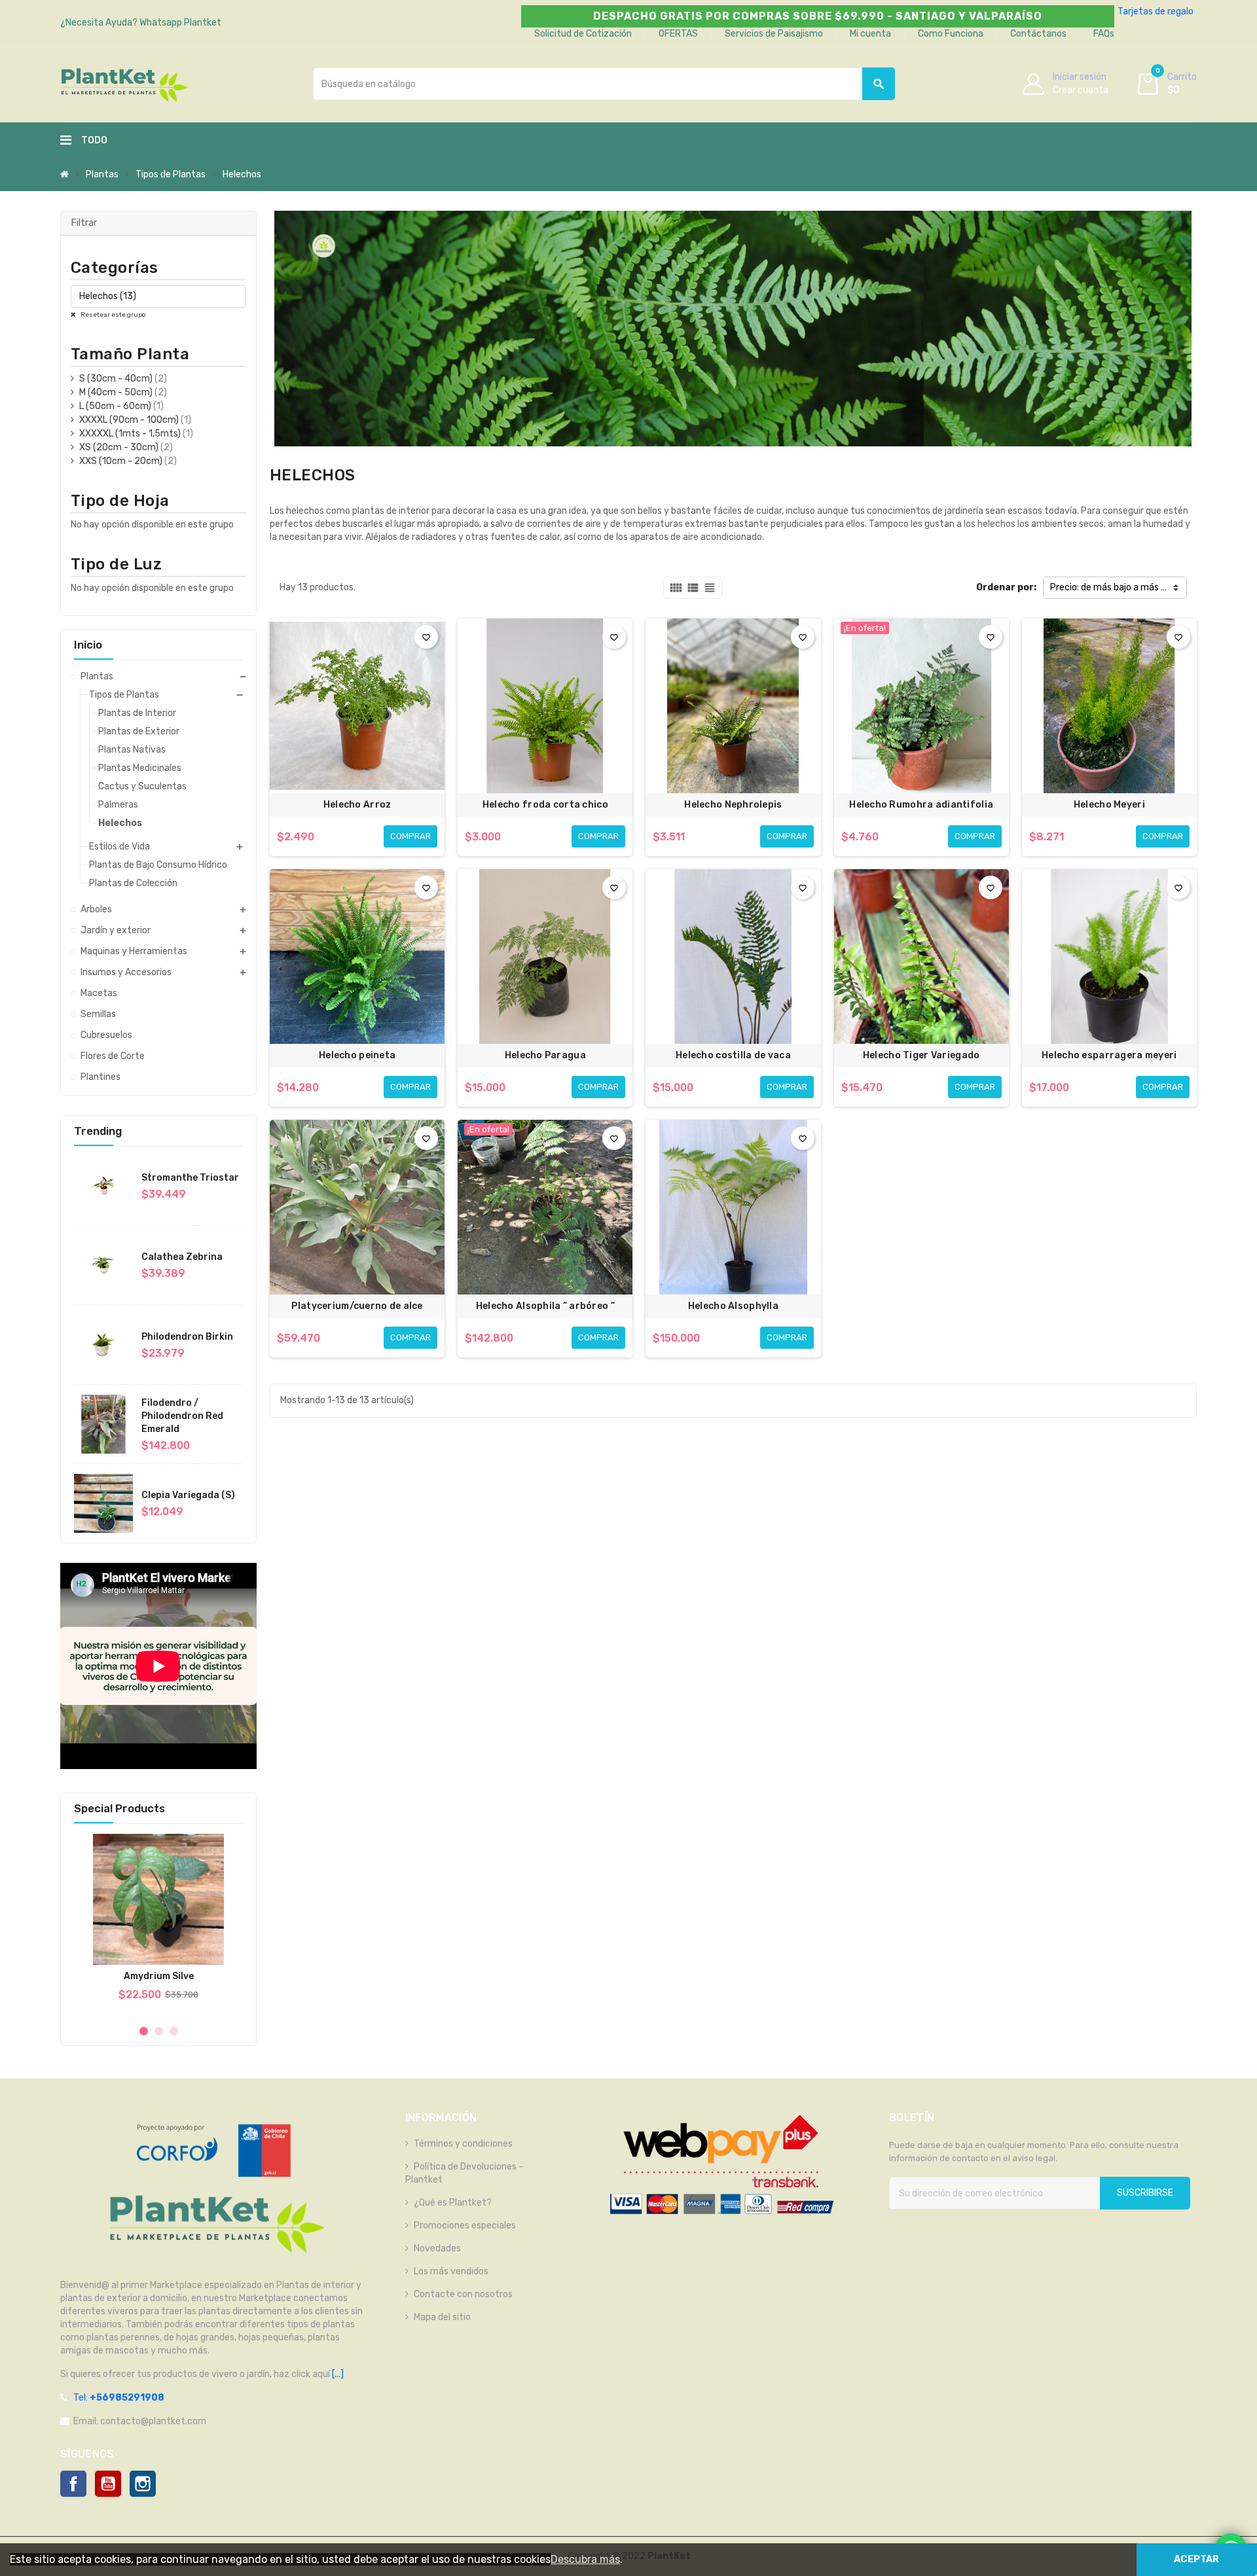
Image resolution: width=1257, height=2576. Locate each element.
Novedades (437, 2248)
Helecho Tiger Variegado (921, 1055)
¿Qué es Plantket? (453, 2203)
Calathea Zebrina (182, 1257)
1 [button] (144, 2031)
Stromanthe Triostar (190, 1178)
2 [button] (159, 2031)
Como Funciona (951, 34)
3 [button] (174, 2031)
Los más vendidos (451, 2271)
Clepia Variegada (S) (188, 1495)
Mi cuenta (870, 34)
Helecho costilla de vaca (733, 1055)
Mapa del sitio (442, 2317)
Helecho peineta (357, 1055)
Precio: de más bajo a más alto (1114, 587)
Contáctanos (1038, 34)
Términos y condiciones (463, 2144)
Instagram (143, 2484)
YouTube (108, 2484)
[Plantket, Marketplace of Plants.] (124, 83)
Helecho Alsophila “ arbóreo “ (545, 1306)
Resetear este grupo (113, 315)
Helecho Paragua (545, 1055)
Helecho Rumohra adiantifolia (921, 805)
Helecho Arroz (357, 805)
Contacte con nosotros (463, 2294)
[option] (158, 1924)
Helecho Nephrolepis (733, 805)
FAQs (1104, 34)
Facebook (73, 2484)
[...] (337, 2374)
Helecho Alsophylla (733, 1306)
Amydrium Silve (159, 1976)
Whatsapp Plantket (180, 23)
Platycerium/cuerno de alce (357, 1306)
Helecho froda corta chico (545, 805)
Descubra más (585, 2559)
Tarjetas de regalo (1156, 11)
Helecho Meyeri (1109, 805)
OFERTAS (678, 34)
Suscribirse (1145, 2193)
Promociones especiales (465, 2226)
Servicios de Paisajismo (774, 34)
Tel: (119, 2398)
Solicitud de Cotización (583, 34)
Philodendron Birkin (187, 1337)
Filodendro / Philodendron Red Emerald (182, 1416)
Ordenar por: (1006, 587)
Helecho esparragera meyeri (1109, 1055)
